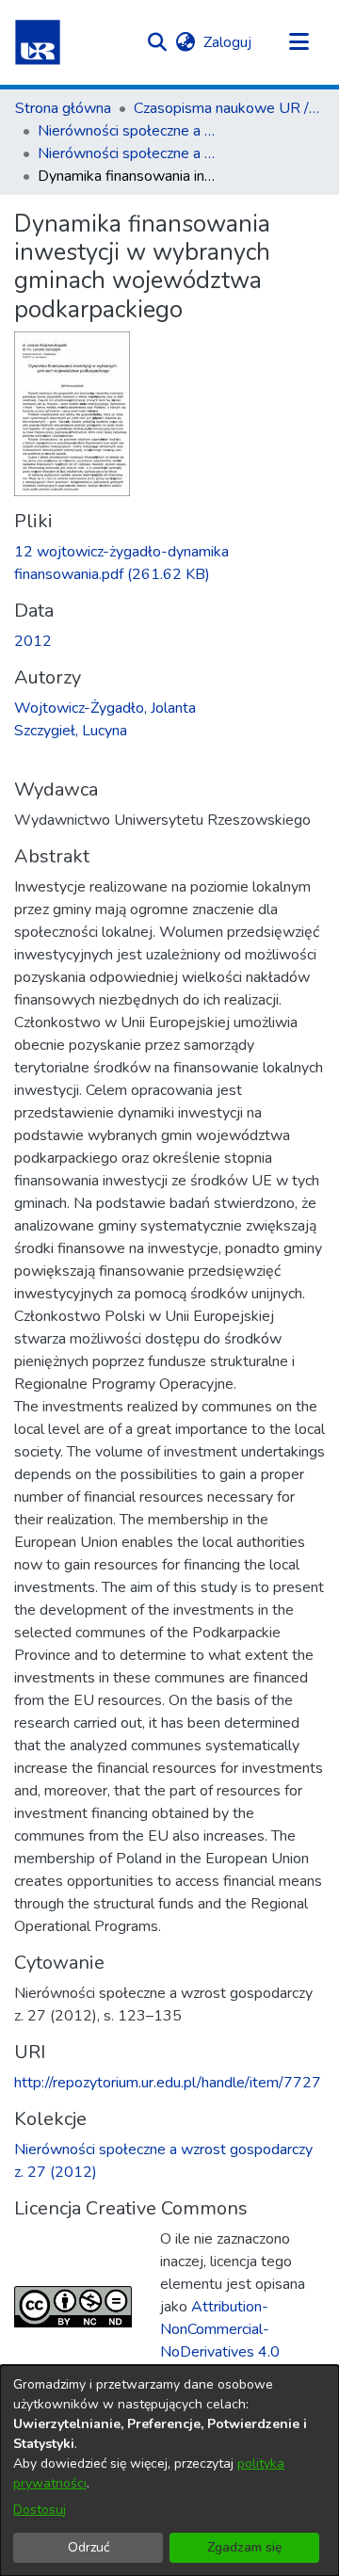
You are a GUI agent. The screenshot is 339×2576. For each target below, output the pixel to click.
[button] (38, 42)
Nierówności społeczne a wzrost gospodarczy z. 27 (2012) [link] (132, 153)
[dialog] (169, 2471)
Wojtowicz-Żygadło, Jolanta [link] (105, 708)
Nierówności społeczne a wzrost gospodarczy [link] (132, 131)
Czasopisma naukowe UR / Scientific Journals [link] (228, 108)
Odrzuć (89, 2547)
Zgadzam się (245, 2547)
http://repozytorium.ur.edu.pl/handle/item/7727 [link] (168, 2083)
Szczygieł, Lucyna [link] (71, 731)
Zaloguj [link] (228, 42)
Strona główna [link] (63, 108)
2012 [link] (33, 641)
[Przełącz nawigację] (299, 42)
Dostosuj (40, 2510)
